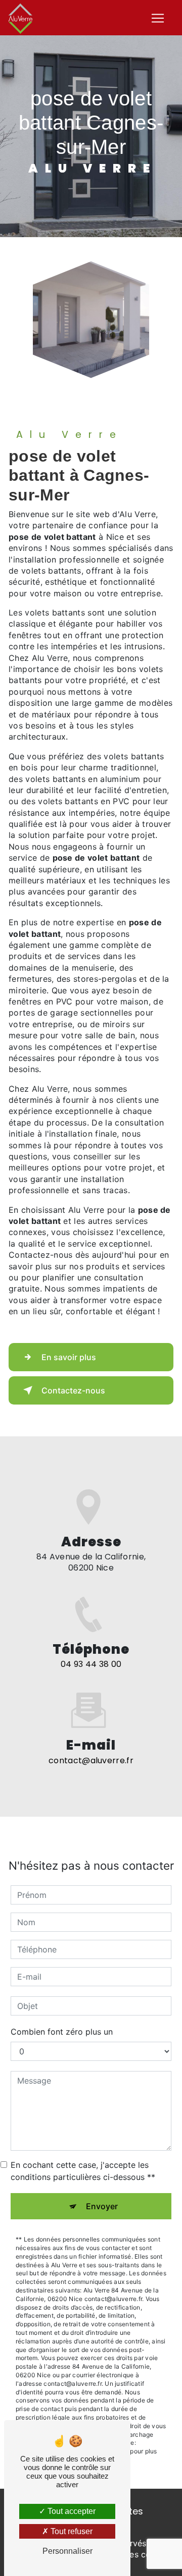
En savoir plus (69, 1357)
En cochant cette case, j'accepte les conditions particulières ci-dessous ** (83, 2171)
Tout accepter (71, 2511)
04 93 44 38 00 (91, 1664)
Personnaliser (67, 2551)
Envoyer (102, 2206)
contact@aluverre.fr (91, 1760)
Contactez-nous (73, 1390)
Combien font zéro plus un (62, 2032)
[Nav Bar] (158, 18)
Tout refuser (71, 2531)
